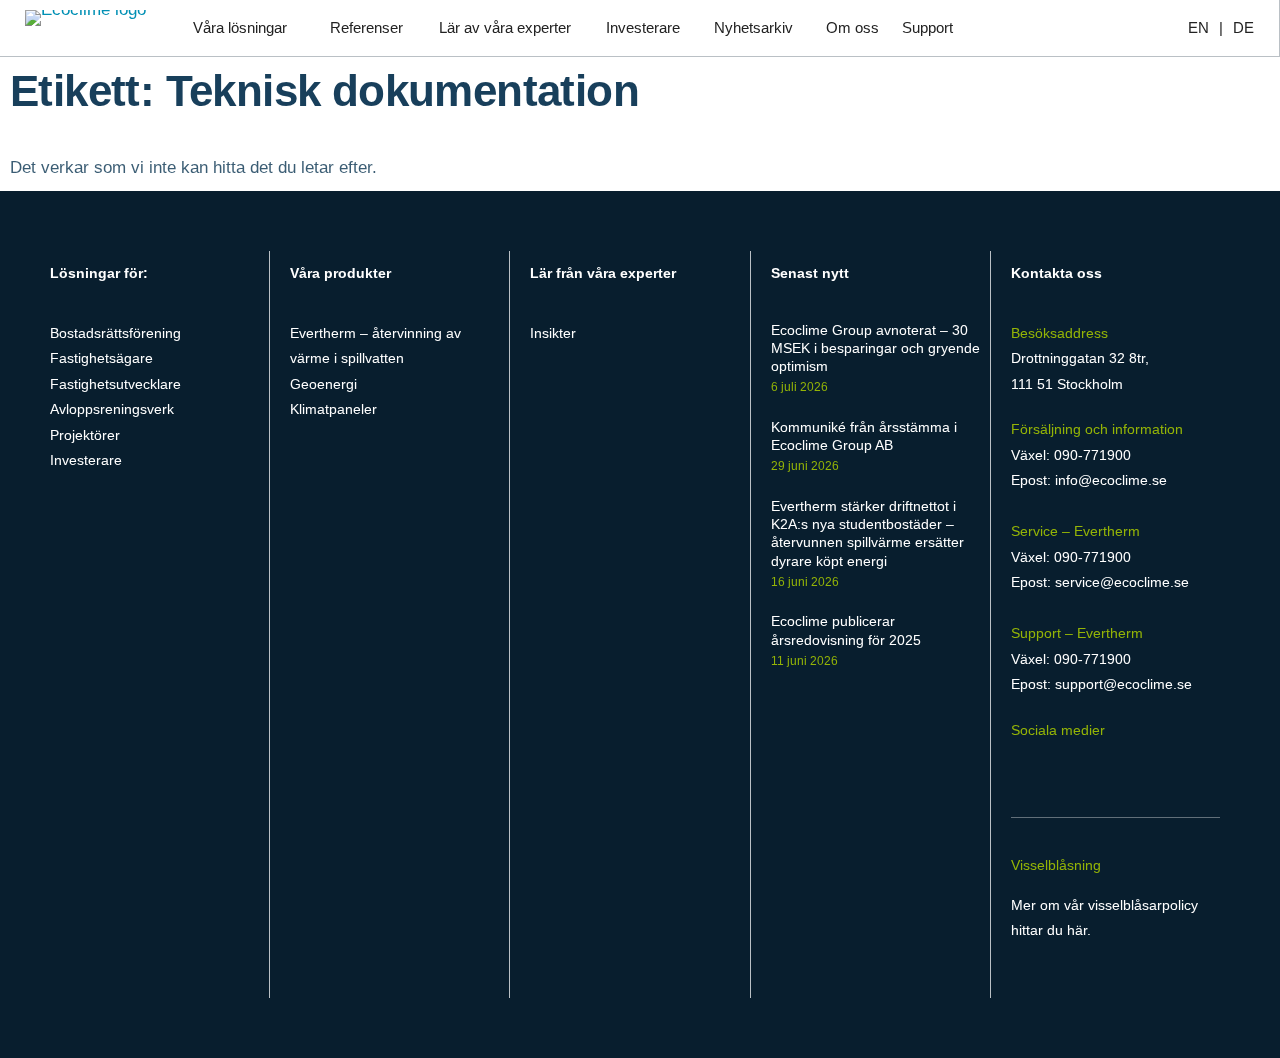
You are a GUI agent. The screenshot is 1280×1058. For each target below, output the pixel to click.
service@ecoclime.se (1122, 582)
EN (1198, 27)
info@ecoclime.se (1111, 480)
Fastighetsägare (101, 358)
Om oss (852, 27)
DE (1243, 27)
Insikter (553, 333)
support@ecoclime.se (1123, 684)
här (1077, 930)
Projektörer (85, 435)
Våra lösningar (240, 27)
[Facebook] (1022, 768)
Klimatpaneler (333, 409)
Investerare (643, 27)
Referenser (366, 27)
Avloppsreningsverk (112, 409)
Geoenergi (323, 384)
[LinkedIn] (1060, 768)
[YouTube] (1134, 768)
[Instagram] (1098, 768)
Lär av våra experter (505, 27)
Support (927, 27)
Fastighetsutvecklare (115, 384)
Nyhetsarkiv (753, 27)
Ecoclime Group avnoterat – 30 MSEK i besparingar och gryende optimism (875, 348)
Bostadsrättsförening (115, 333)
